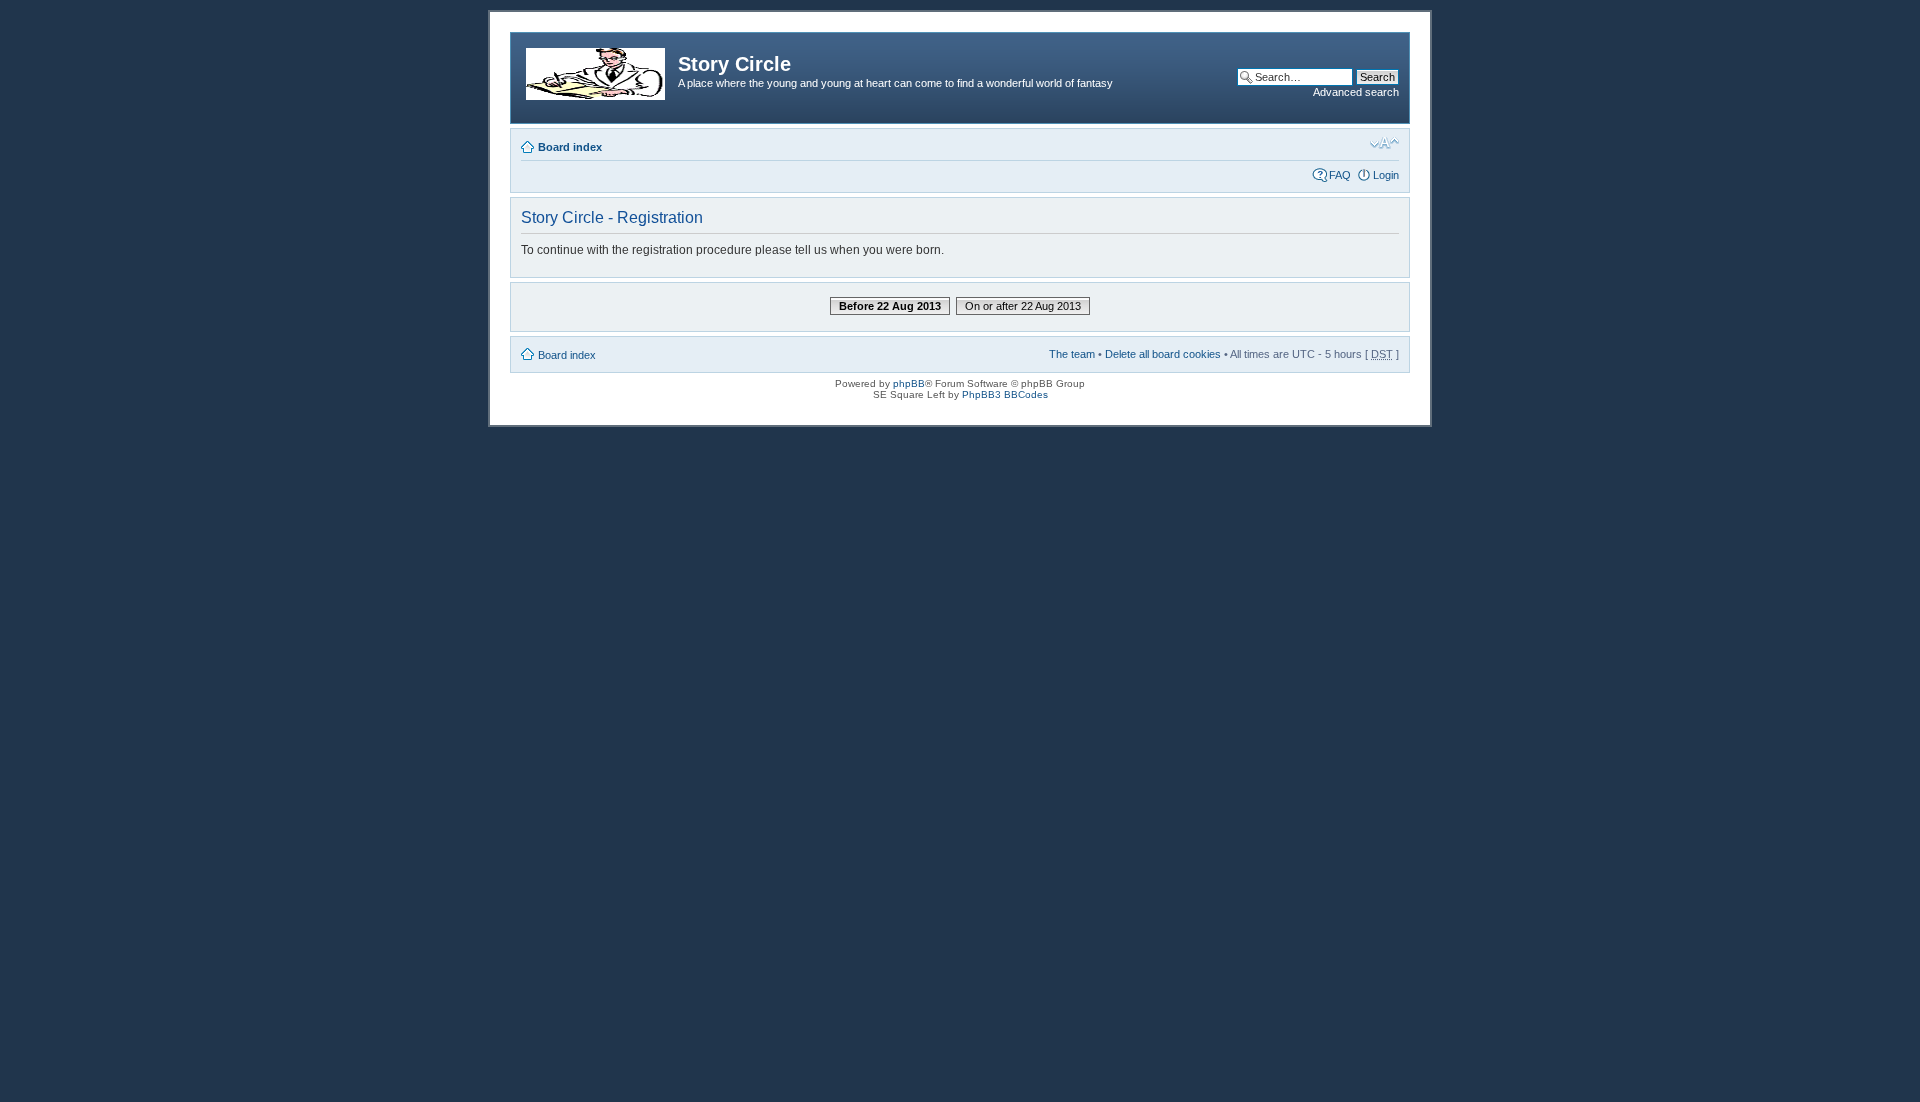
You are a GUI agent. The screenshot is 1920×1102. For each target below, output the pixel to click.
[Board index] (597, 70)
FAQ (1340, 175)
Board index (570, 147)
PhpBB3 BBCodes (1005, 394)
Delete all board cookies (1163, 354)
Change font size (1384, 143)
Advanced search (1356, 92)
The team (1072, 354)
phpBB (909, 383)
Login (1386, 175)
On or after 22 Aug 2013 (1023, 306)
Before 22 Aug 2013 (890, 306)
